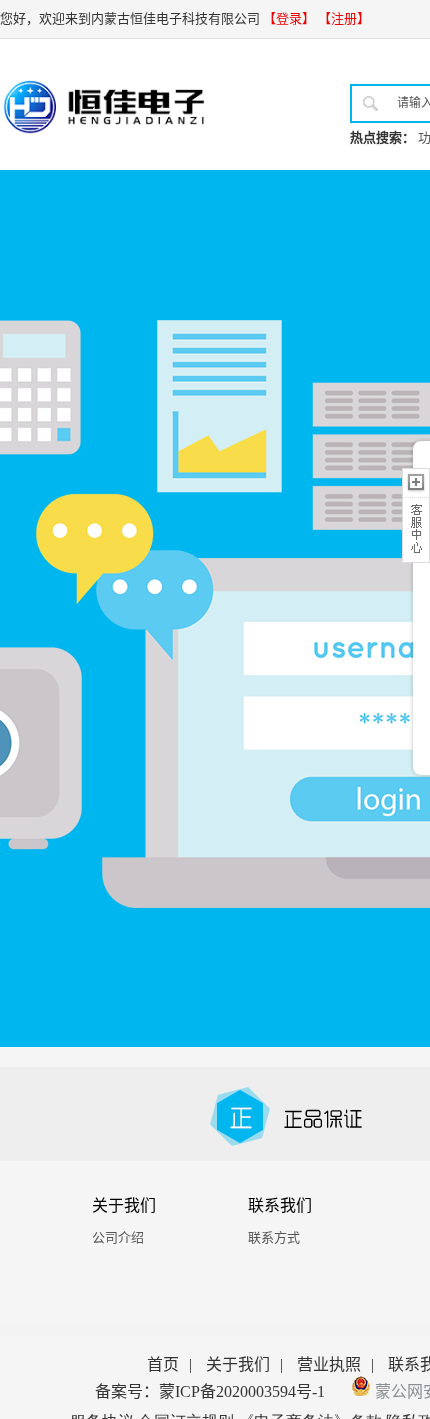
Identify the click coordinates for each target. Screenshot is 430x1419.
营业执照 (329, 1364)
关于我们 (238, 1364)
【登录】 (289, 18)
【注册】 (344, 18)
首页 (163, 1364)
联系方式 (274, 1237)
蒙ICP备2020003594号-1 (242, 1391)
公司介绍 (118, 1237)
